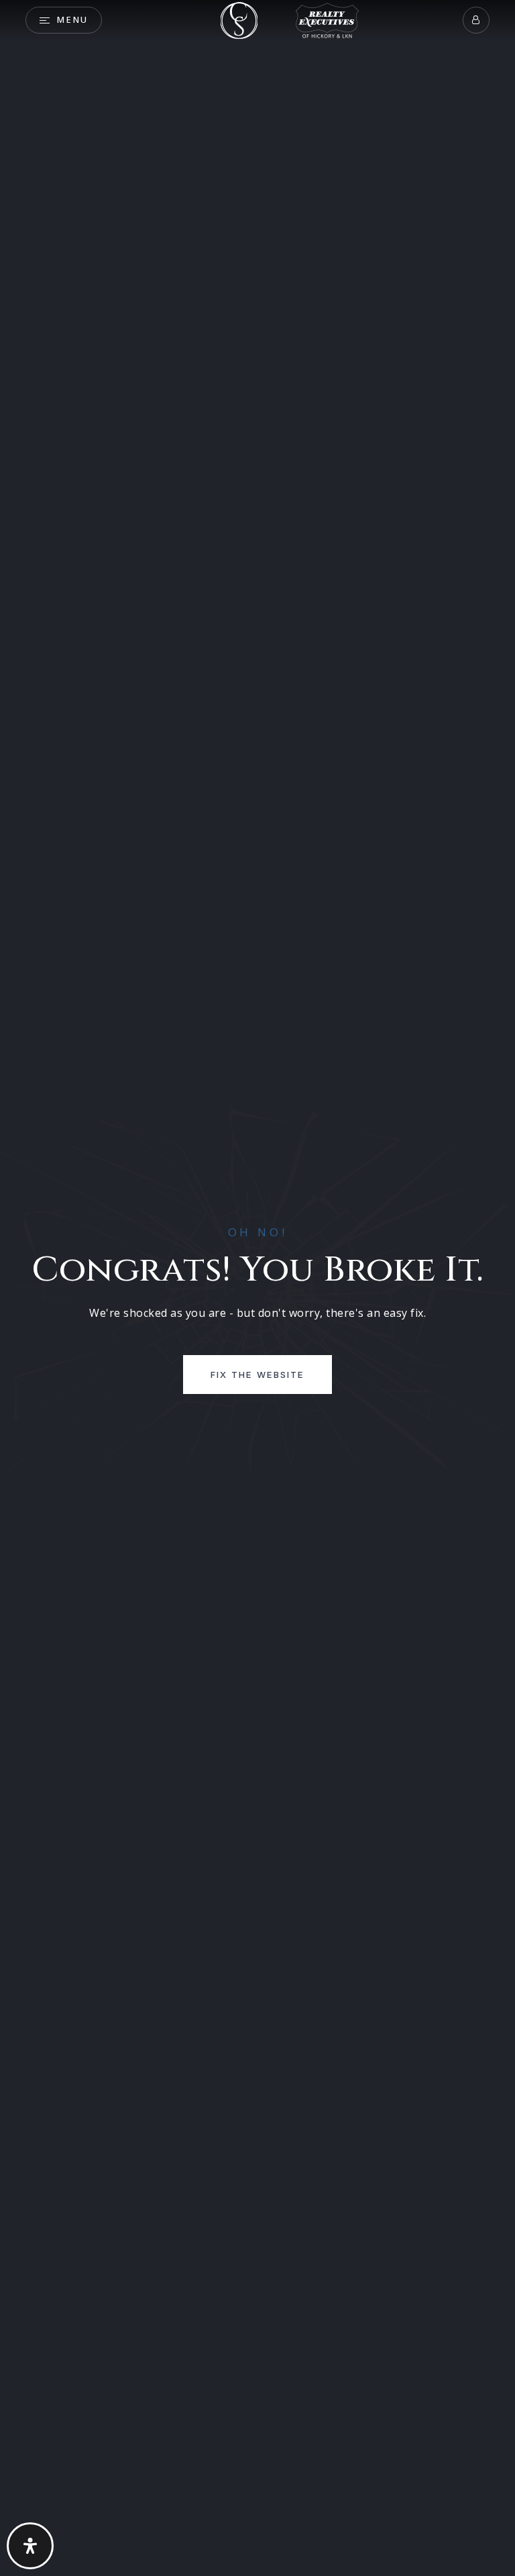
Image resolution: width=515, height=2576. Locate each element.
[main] (257, 1288)
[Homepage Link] (239, 19)
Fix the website (257, 1375)
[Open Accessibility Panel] (30, 2546)
